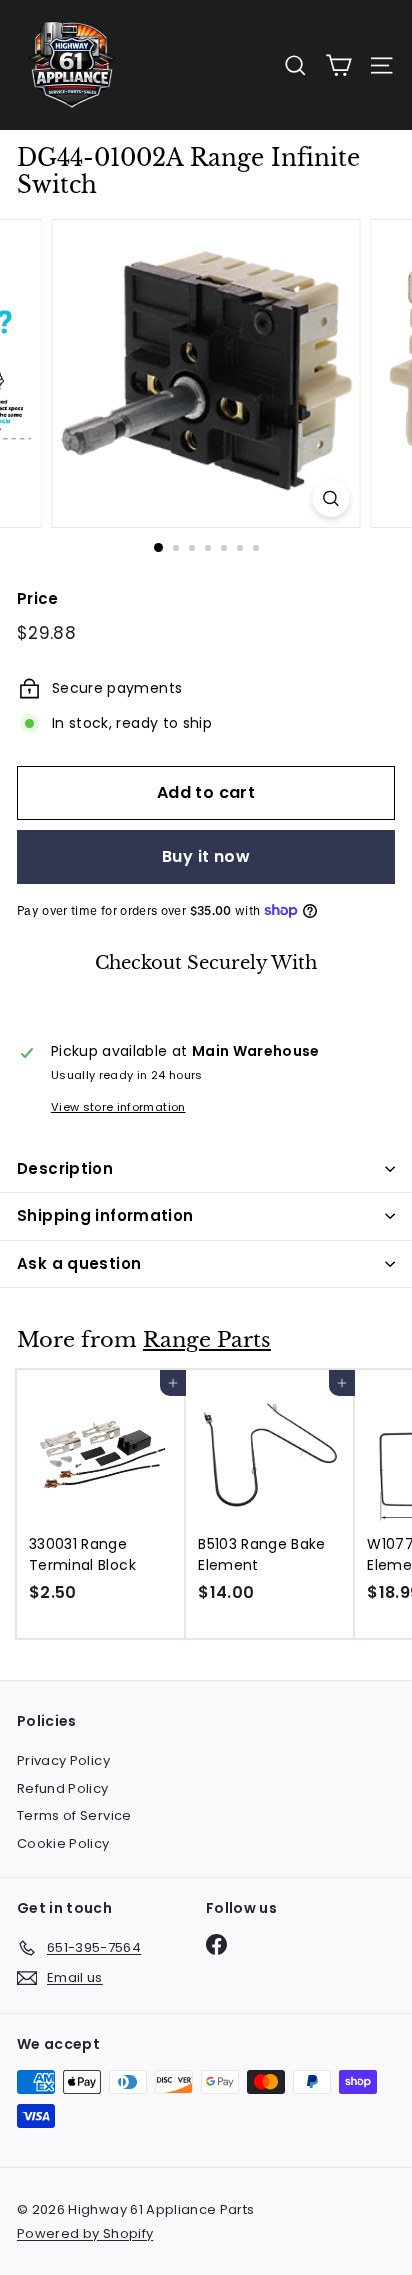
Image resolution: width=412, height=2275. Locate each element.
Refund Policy (63, 1788)
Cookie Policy (63, 1843)
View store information (118, 1107)
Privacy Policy (63, 1760)
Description (65, 1168)
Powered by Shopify (85, 2233)
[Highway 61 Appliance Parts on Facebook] (216, 1944)
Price (38, 598)
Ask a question (79, 1263)
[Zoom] (331, 498)
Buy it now (206, 856)
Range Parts (207, 1340)
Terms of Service (74, 1815)
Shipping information (105, 1215)
